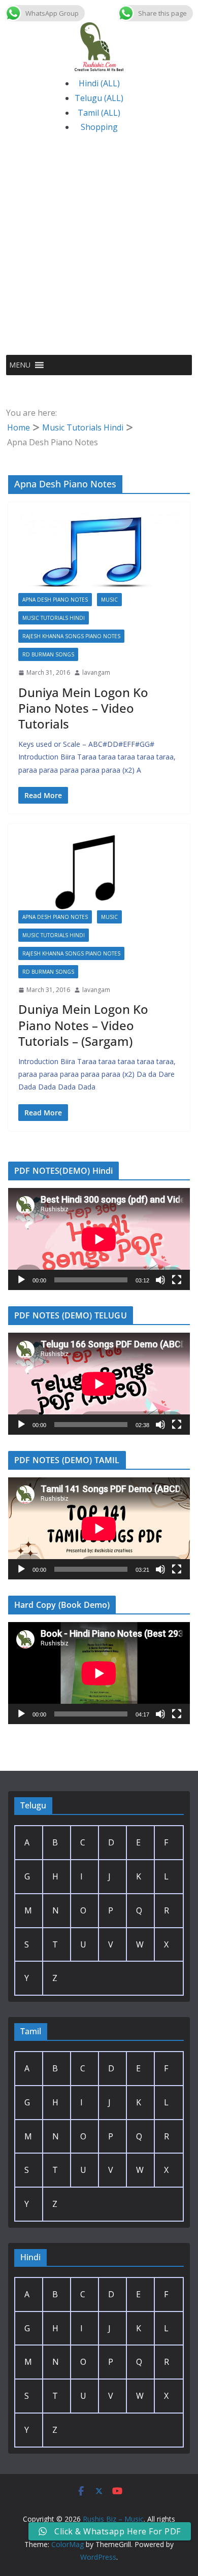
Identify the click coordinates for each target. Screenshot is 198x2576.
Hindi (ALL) (99, 83)
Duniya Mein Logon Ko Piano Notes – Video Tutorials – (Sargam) (83, 1025)
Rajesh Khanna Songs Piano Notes (71, 636)
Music (109, 600)
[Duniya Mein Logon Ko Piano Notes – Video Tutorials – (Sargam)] (99, 872)
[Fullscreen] (177, 1280)
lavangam (96, 672)
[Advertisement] (99, 251)
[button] (20, 365)
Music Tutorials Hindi (54, 618)
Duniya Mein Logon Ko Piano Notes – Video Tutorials (83, 708)
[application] (99, 1239)
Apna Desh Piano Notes (55, 600)
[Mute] (160, 1280)
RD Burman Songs (48, 654)
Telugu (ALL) (99, 98)
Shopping (99, 127)
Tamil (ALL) (99, 113)
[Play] (21, 1280)
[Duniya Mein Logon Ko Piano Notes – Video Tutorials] (99, 553)
